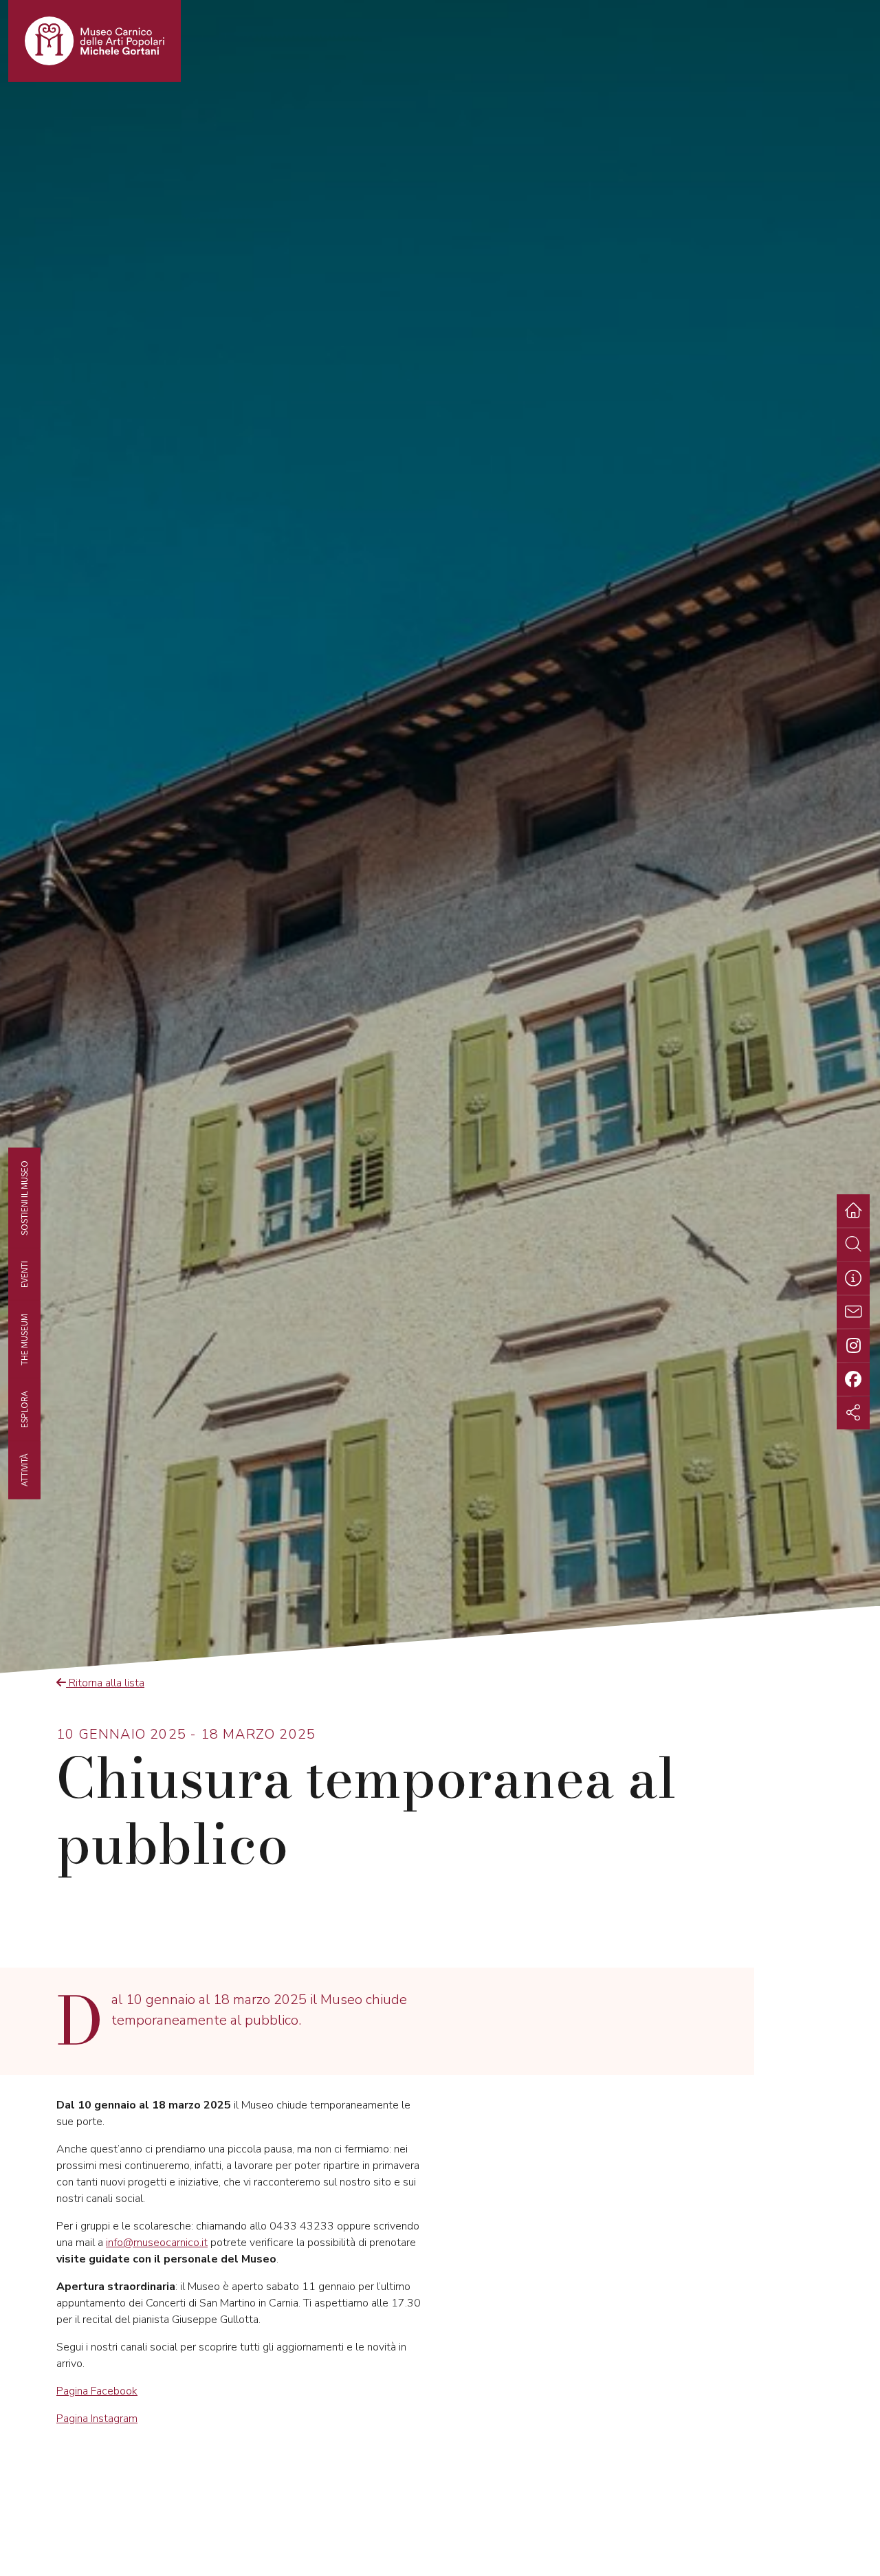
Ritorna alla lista (105, 1683)
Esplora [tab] (24, 1409)
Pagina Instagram (97, 2419)
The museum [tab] (24, 1339)
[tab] (853, 1278)
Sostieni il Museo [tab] (24, 1198)
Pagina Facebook (97, 2391)
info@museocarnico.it (157, 2243)
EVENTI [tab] (24, 1274)
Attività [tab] (24, 1469)
